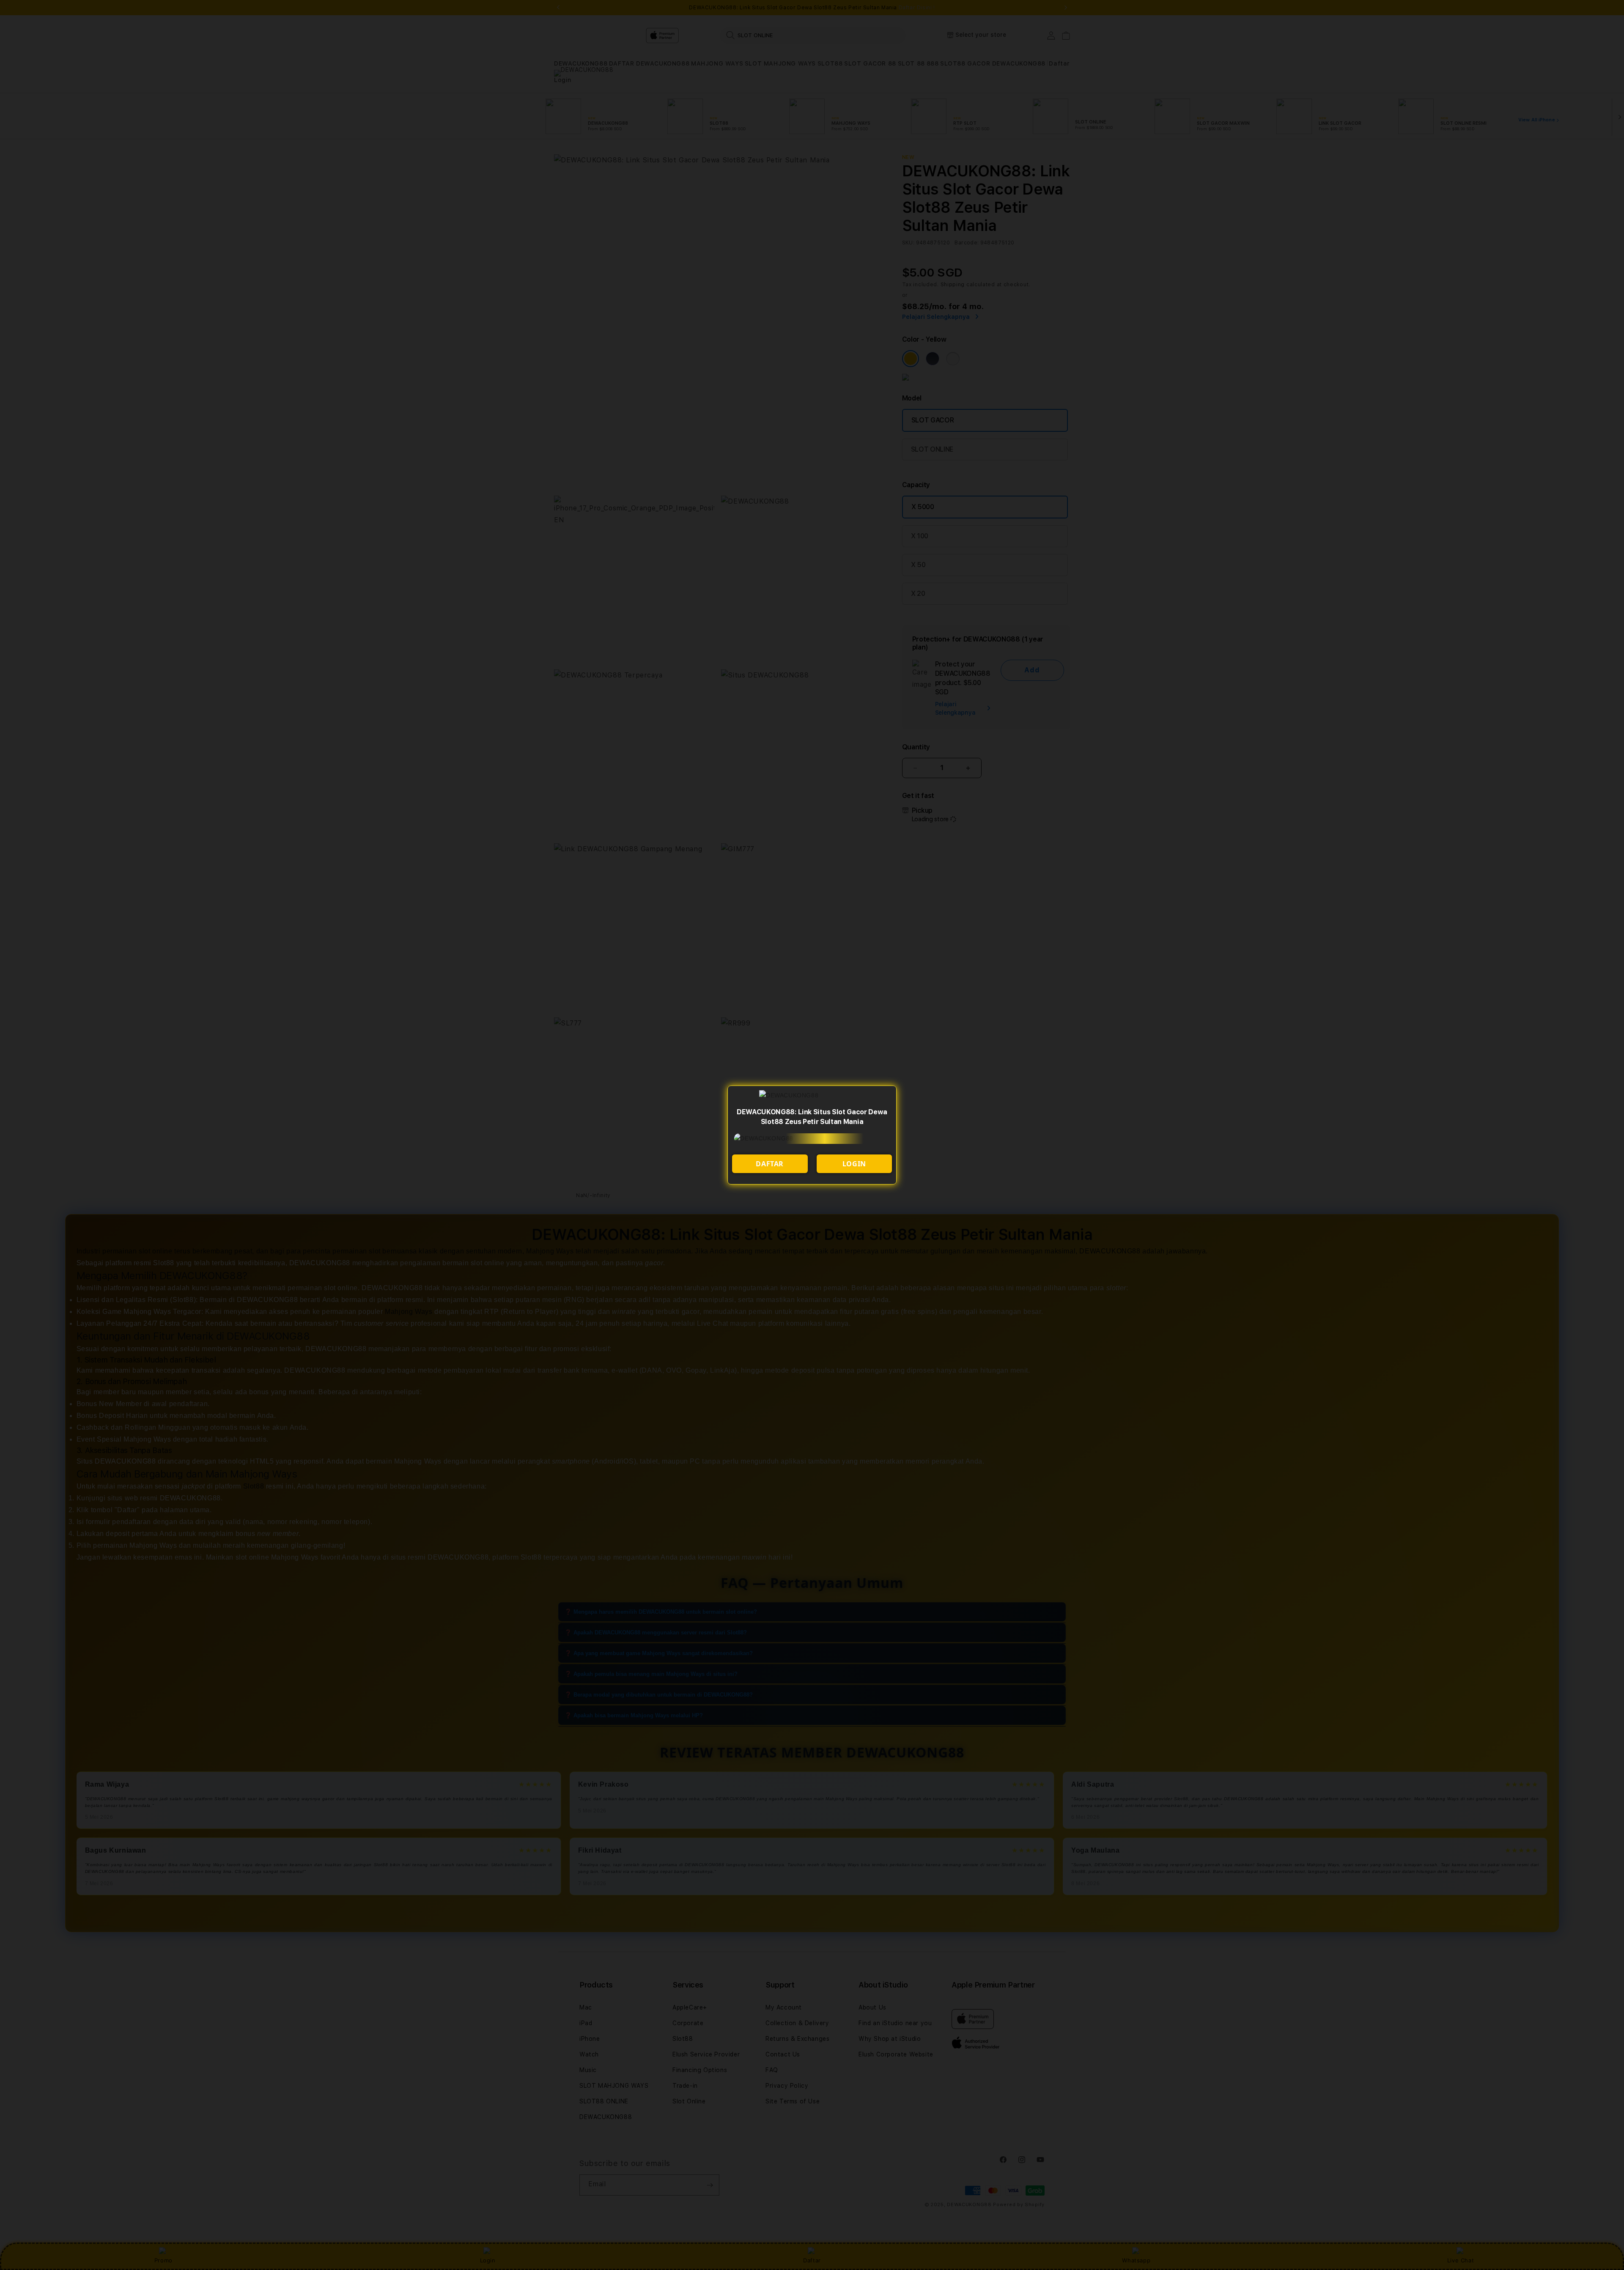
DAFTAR (770, 1164)
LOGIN (854, 1164)
